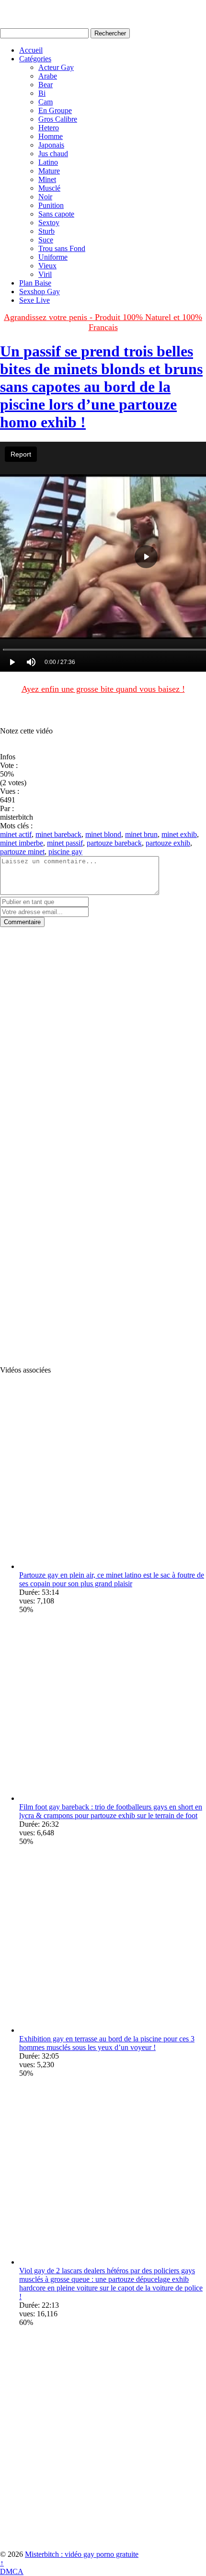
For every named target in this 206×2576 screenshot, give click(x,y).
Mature (49, 171)
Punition (51, 205)
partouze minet (22, 852)
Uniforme (53, 257)
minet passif (65, 843)
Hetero (49, 128)
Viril (45, 274)
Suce (46, 240)
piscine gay (65, 852)
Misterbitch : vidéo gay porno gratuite (82, 2554)
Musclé (49, 188)
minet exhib (179, 834)
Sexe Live (34, 300)
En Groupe (55, 110)
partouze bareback (114, 843)
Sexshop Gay (40, 292)
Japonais (51, 145)
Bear (46, 85)
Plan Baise (35, 283)
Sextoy (49, 223)
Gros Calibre (58, 119)
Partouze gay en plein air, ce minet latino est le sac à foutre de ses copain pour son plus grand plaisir (112, 1579)
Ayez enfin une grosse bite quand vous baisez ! (103, 689)
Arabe (48, 76)
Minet (47, 179)
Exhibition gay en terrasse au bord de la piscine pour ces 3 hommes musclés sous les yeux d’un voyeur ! (107, 2043)
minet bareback (58, 834)
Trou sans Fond (62, 248)
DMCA (12, 2571)
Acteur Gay (56, 67)
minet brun (141, 834)
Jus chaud (53, 154)
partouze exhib (168, 843)
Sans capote (56, 214)
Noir (45, 197)
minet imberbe (22, 843)
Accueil (31, 50)
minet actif (16, 834)
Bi (42, 93)
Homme (51, 136)
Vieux (47, 266)
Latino (48, 162)
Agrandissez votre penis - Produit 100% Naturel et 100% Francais (103, 322)
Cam (46, 102)
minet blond (103, 834)
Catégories (35, 59)
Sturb (46, 231)
